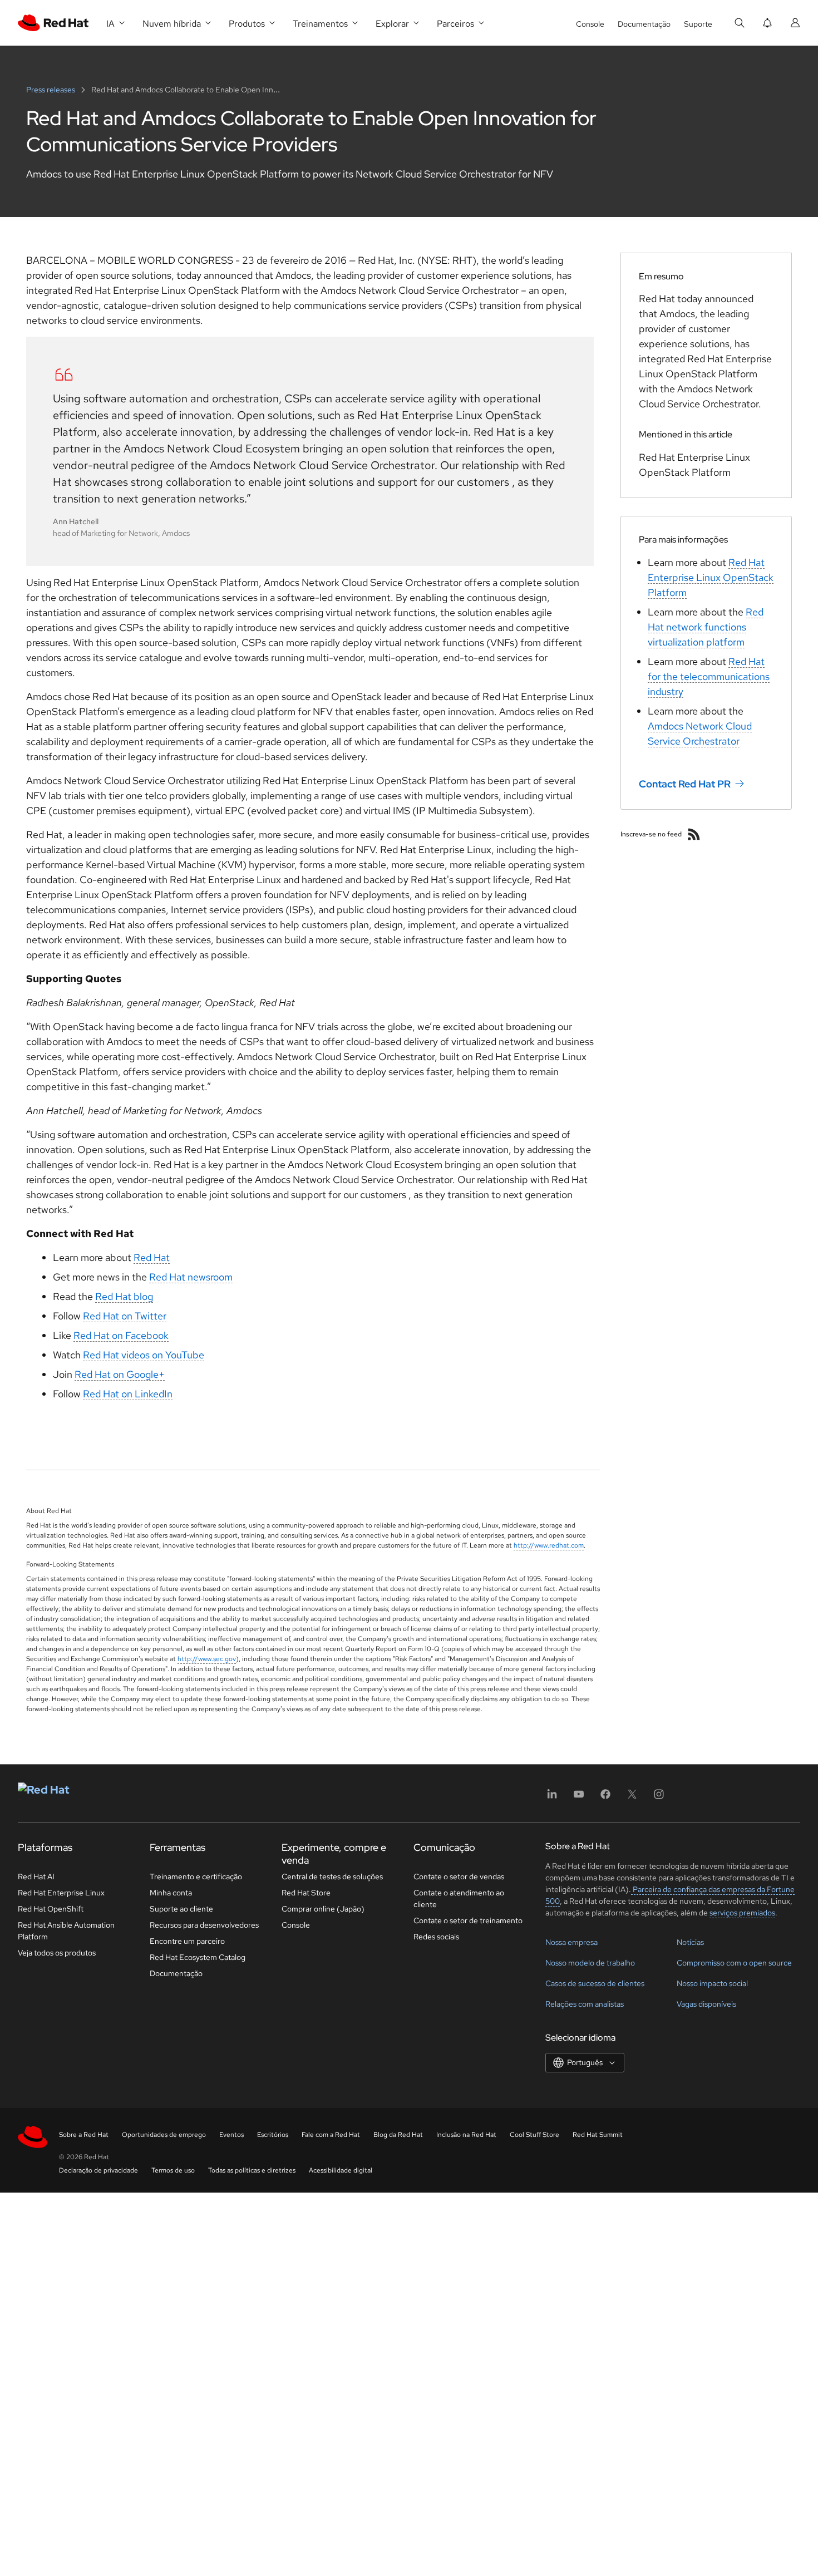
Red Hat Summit (598, 2135)
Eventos (231, 2135)
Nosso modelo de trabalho (590, 1963)
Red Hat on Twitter (125, 1316)
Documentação (644, 24)
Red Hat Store (306, 1893)
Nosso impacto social (712, 1983)
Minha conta (171, 1893)
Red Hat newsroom (191, 1277)
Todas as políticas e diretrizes (252, 2170)
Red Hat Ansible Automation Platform (66, 1931)
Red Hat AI (36, 1876)
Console (590, 24)
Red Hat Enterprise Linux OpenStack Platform (711, 577)
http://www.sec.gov (207, 1659)
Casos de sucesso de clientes (595, 1983)
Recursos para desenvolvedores (204, 1925)
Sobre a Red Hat (84, 2135)
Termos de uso (173, 2170)
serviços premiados (742, 1913)
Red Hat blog (124, 1296)
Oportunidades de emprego (164, 2135)
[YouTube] (579, 1798)
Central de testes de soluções (332, 1876)
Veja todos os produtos (57, 1953)
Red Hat (152, 1257)
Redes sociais (436, 1937)
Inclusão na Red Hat (466, 2135)
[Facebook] (605, 1798)
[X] (632, 1798)
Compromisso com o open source (734, 1963)
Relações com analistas (585, 2004)
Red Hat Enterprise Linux (61, 1893)
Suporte (698, 24)
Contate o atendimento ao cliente (459, 1898)
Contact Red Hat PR (685, 784)
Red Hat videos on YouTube (144, 1355)
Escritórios (273, 2135)
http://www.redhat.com (549, 1545)
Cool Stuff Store (534, 2135)
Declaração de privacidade (98, 2170)
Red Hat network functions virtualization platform (706, 627)
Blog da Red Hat (398, 2135)
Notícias (690, 1942)
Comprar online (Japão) (323, 1909)
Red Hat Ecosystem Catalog (198, 1957)
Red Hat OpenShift (51, 1909)
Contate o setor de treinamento (468, 1920)
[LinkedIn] (552, 1798)
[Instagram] (659, 1798)
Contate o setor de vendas (459, 1876)
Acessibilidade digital (341, 2170)
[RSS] (694, 834)
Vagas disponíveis (706, 2004)
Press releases (51, 90)
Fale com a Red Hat (331, 2135)
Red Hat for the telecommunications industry (709, 676)
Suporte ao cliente (181, 1909)
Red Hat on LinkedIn (128, 1394)
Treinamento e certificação (196, 1876)
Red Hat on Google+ (120, 1374)
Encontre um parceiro (187, 1941)
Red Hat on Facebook (121, 1335)
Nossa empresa (571, 1942)
